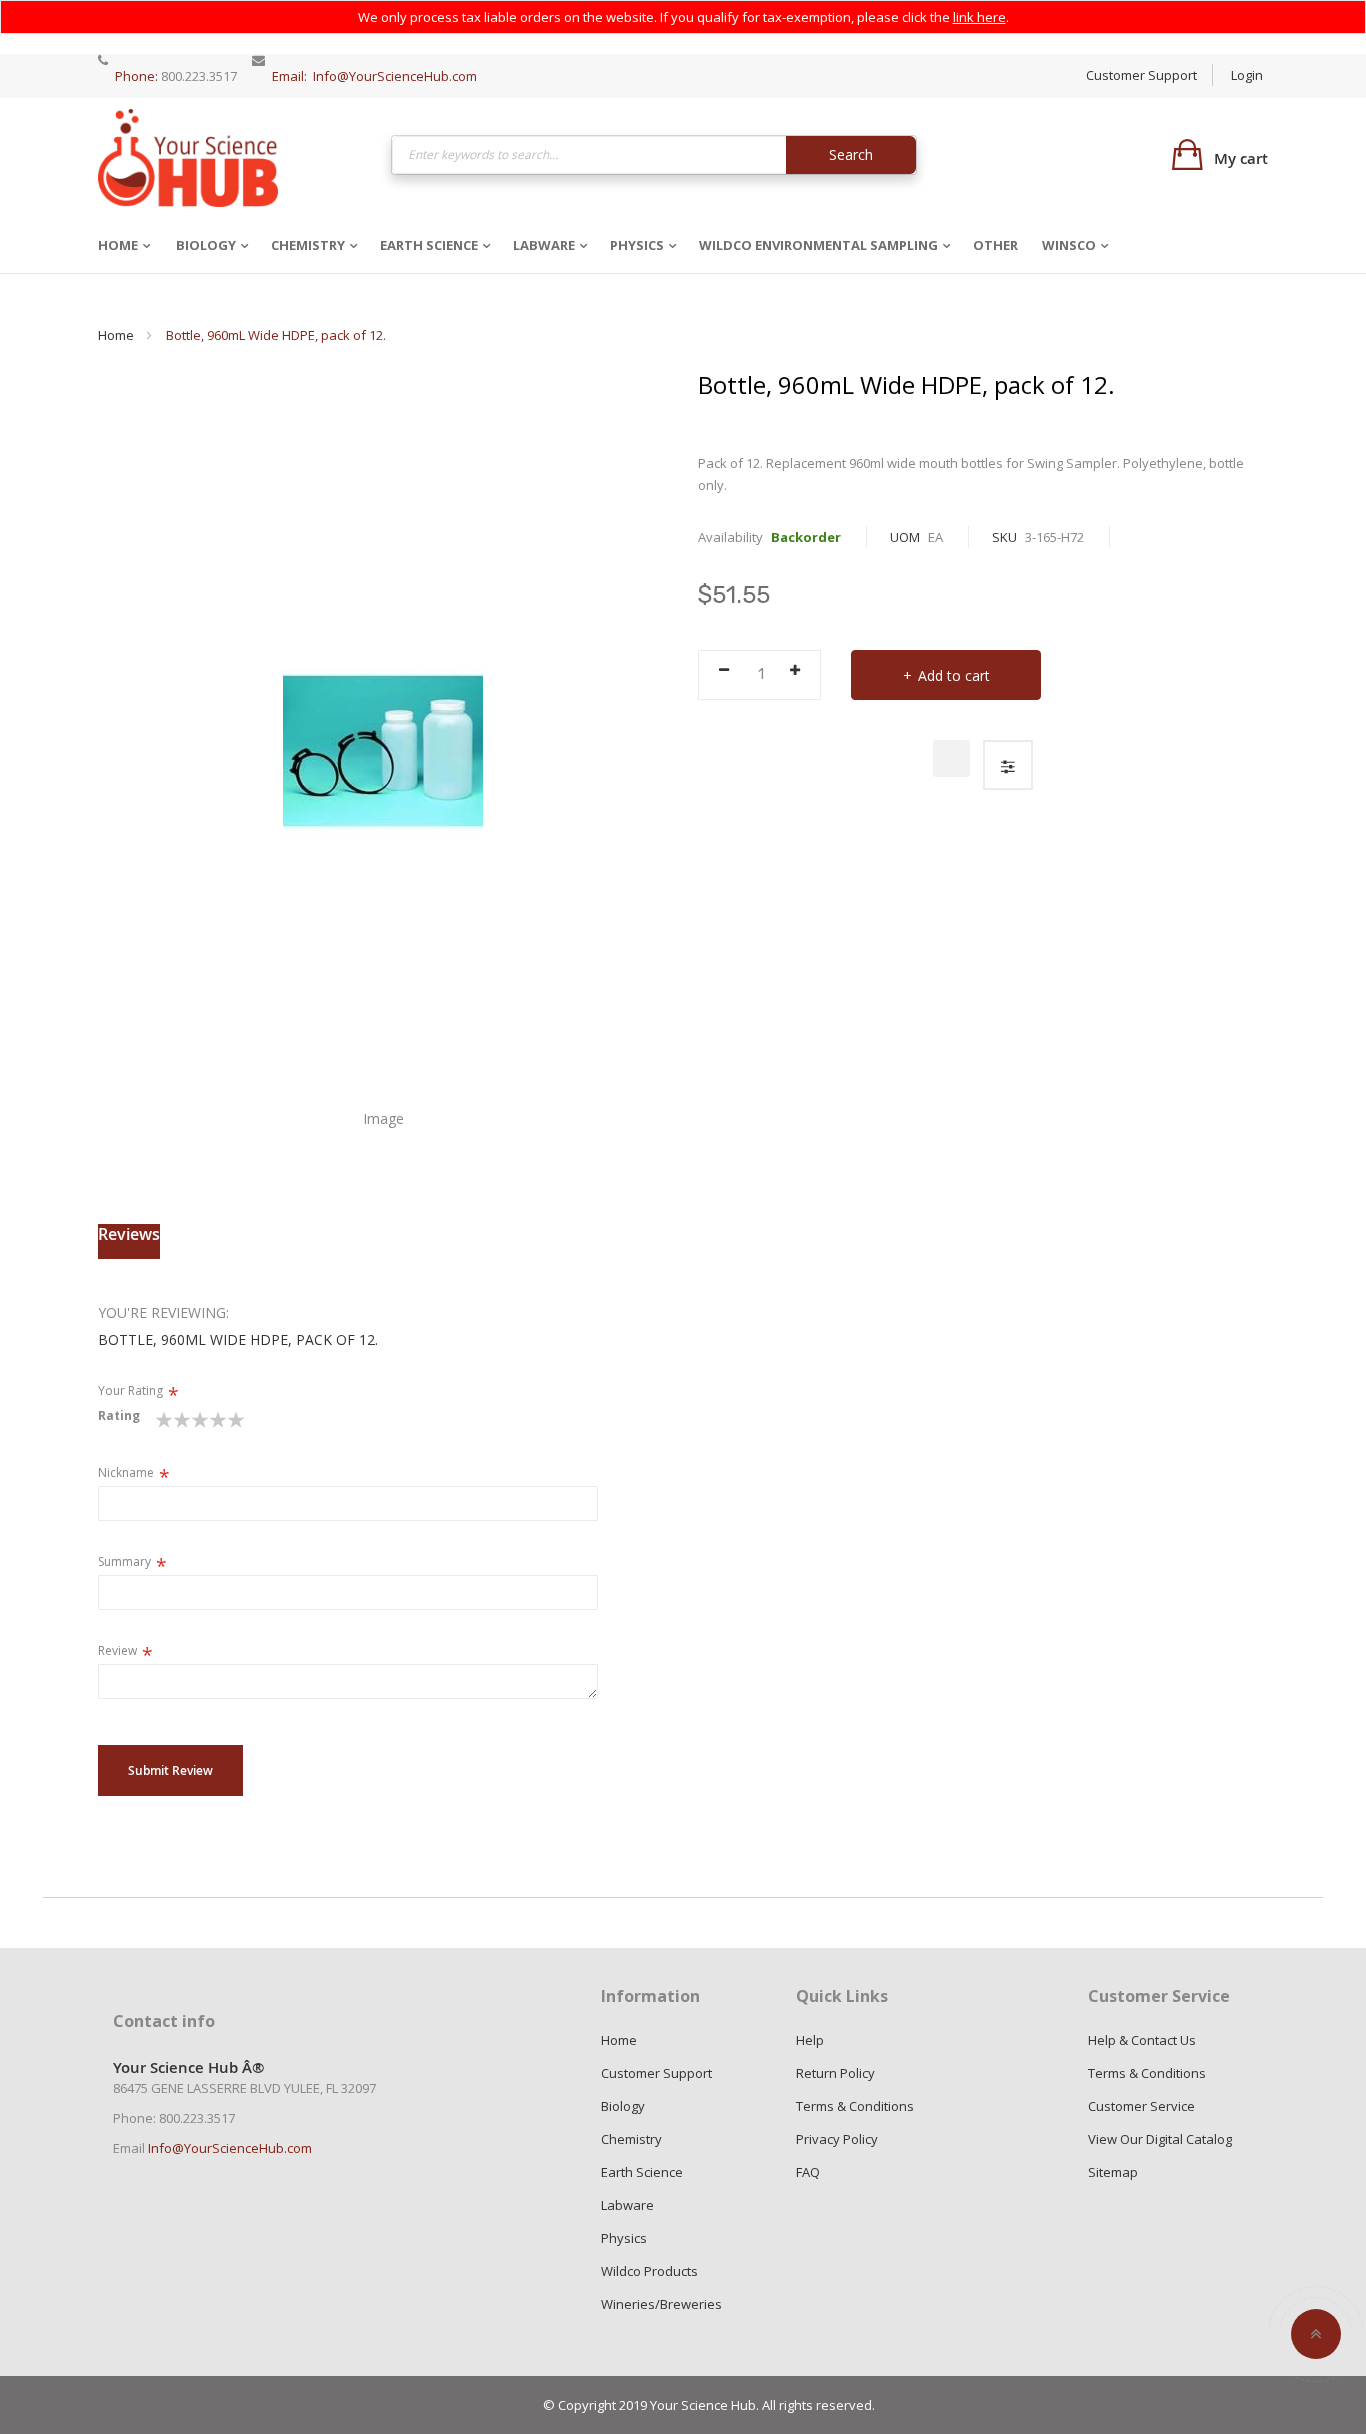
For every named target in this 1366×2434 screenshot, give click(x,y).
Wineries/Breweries (661, 2304)
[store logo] (188, 157)
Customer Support (1141, 75)
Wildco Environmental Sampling (818, 245)
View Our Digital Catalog (1160, 2139)
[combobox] (654, 155)
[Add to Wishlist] (951, 758)
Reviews (129, 1234)
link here (979, 17)
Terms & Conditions (855, 2106)
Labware (544, 245)
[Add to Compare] (1008, 765)
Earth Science (429, 245)
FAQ (808, 2172)
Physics (637, 245)
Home (118, 245)
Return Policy (835, 2073)
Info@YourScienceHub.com (395, 76)
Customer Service (1141, 2106)
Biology (206, 245)
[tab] (129, 1241)
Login (1247, 75)
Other (995, 245)
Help (810, 2040)
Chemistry (308, 245)
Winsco (1069, 245)
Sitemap (1113, 2172)
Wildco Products (649, 2271)
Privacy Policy (837, 2139)
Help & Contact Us (1142, 2040)
